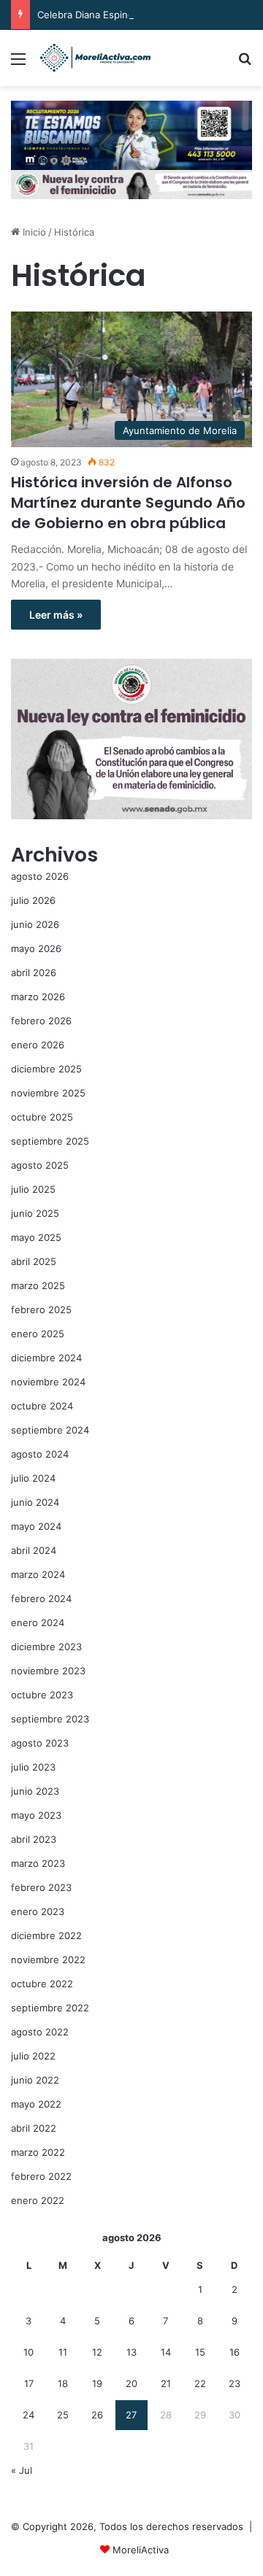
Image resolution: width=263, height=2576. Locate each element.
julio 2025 (33, 1189)
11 (63, 2352)
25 (63, 2415)
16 (235, 2352)
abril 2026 (34, 972)
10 (28, 2352)
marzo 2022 (38, 2152)
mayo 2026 (36, 948)
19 (97, 2383)
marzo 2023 (38, 1863)
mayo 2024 (36, 1526)
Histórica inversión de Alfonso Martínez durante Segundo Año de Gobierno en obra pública (128, 503)
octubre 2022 (42, 1984)
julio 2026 (33, 900)
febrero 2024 (41, 1598)
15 (200, 2352)
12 (97, 2352)
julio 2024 (33, 1478)
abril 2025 (34, 1261)
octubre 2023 (42, 1695)
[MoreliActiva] (95, 58)
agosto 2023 (40, 1743)
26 (97, 2415)
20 (131, 2383)
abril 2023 (34, 1839)
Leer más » (56, 615)
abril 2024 (34, 1550)
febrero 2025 (41, 1310)
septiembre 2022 (50, 2008)
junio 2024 (35, 1502)
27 (131, 2415)
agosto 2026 (40, 876)
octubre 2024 (42, 1406)
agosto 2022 (40, 2032)
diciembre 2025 (46, 1069)
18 (63, 2383)
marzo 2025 (38, 1285)
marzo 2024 (38, 1574)
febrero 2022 (41, 2176)
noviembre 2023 (48, 1671)
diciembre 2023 (46, 1647)
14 (166, 2352)
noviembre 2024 (48, 1382)
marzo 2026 (38, 997)
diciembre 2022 (46, 1935)
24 (28, 2415)
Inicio (33, 232)
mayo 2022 (36, 2104)
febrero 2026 (41, 1021)
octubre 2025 (42, 1117)
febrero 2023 (41, 1887)
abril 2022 (34, 2128)
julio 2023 (33, 1767)
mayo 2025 (36, 1237)
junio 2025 (35, 1213)
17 (29, 2383)
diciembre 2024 (46, 1358)
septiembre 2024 (50, 1430)
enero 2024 (38, 1622)
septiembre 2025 (50, 1141)
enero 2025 (38, 1334)
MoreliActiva (141, 2550)
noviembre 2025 (48, 1093)
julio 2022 (33, 2056)
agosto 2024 (40, 1454)
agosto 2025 (40, 1165)
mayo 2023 (36, 1815)
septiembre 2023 (50, 1719)
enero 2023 (38, 1911)
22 (200, 2383)
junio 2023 (35, 1791)
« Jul (22, 2470)
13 (131, 2352)
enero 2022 (38, 2200)
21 (166, 2383)
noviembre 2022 (48, 1960)
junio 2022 (35, 2080)
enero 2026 (38, 1045)
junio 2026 (35, 924)
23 (235, 2383)
